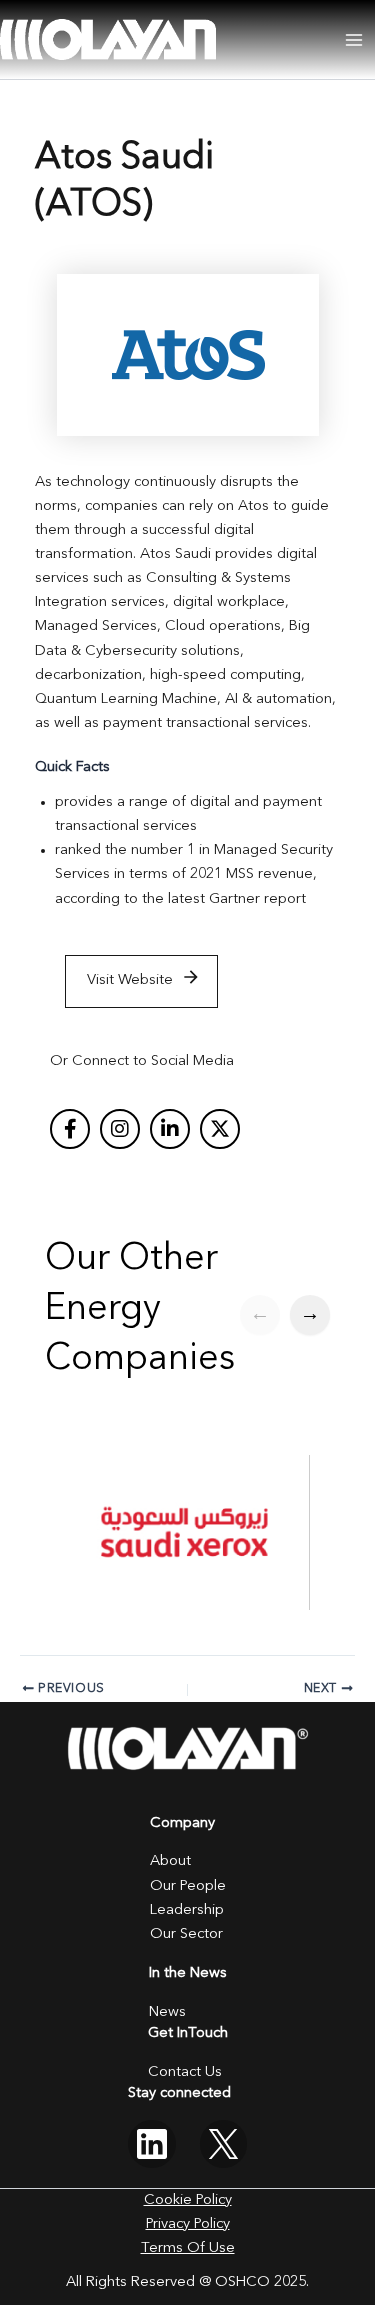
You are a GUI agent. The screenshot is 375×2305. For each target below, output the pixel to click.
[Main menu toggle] (354, 40)
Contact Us (185, 2072)
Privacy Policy (188, 2224)
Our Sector (186, 1934)
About (170, 1861)
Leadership (187, 1910)
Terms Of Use (188, 2248)
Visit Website (130, 980)
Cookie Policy (188, 2200)
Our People (188, 1886)
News (167, 2012)
